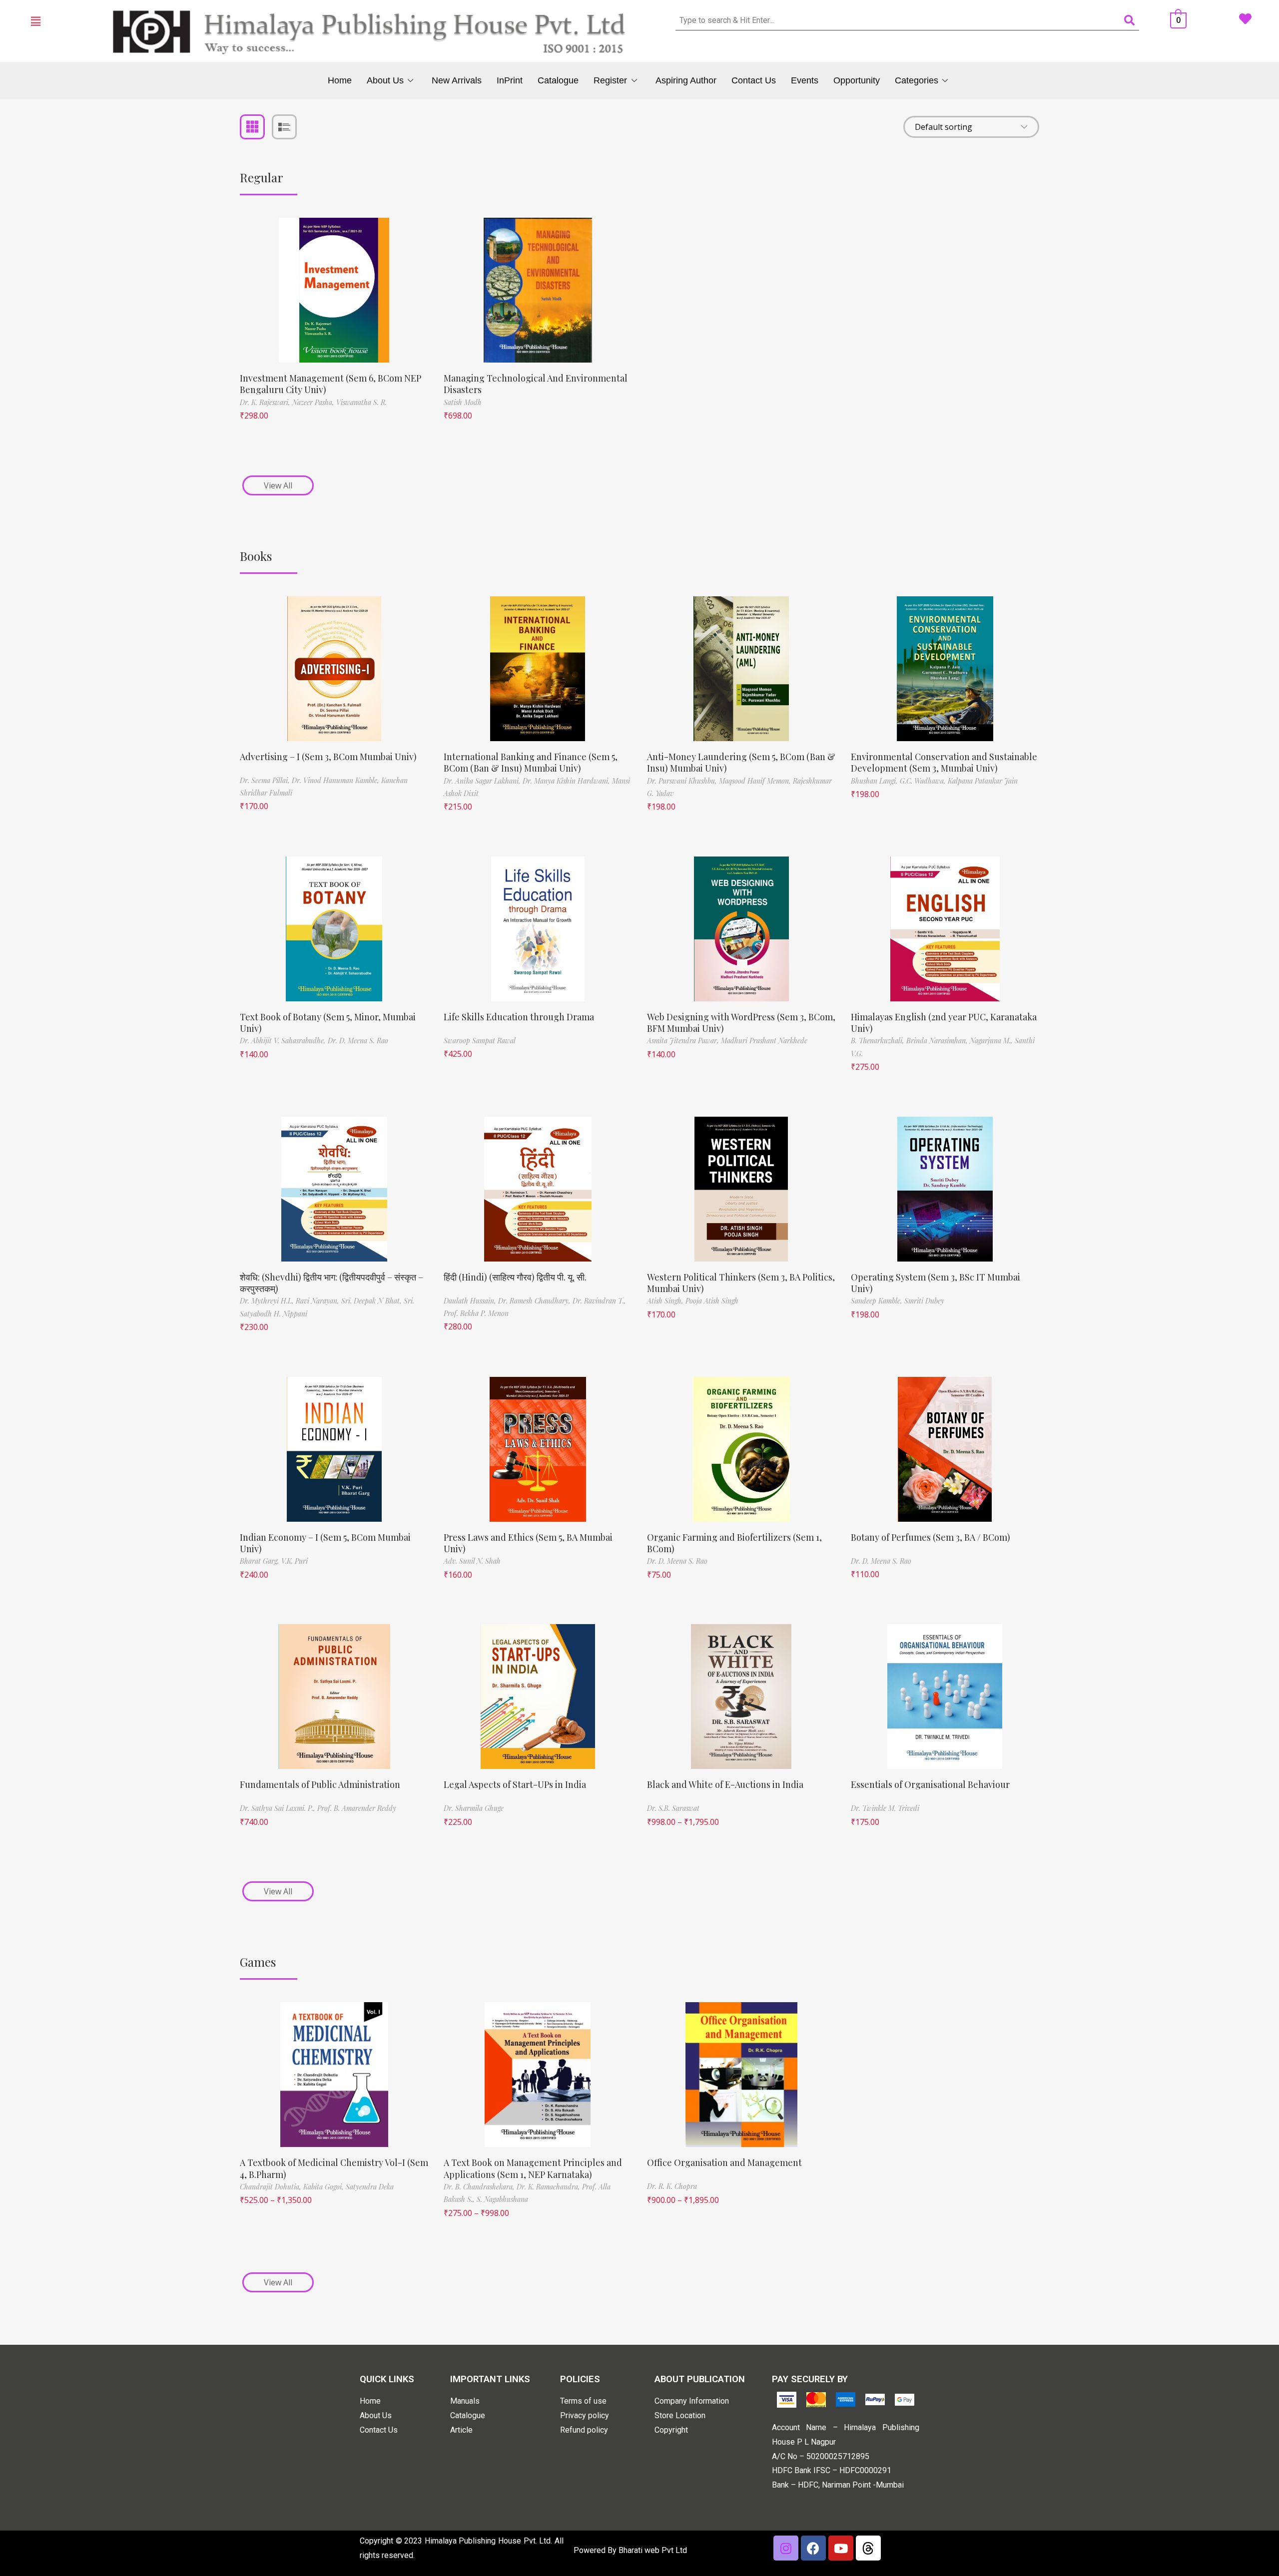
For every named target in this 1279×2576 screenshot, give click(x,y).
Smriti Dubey (924, 1301)
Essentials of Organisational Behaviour (930, 1784)
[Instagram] (786, 2548)
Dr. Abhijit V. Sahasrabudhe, (284, 1041)
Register (610, 80)
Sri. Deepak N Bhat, (372, 1301)
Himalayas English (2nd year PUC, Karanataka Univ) (944, 1023)
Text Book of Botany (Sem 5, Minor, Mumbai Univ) (328, 1023)
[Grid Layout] (252, 127)
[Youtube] (841, 2548)
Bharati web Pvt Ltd (653, 2550)
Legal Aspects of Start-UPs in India (515, 1784)
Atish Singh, (666, 1301)
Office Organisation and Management (724, 2162)
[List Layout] (284, 127)
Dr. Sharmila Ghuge (474, 1808)
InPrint (510, 80)
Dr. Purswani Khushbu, (683, 781)
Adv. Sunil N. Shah (472, 1561)
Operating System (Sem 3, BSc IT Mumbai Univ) (936, 1283)
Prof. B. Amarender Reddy (357, 1808)
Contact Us (754, 80)
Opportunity (857, 80)
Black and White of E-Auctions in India (725, 1784)
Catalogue (558, 80)
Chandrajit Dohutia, (272, 2187)
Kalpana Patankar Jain (983, 781)
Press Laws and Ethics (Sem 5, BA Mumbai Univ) (528, 1543)
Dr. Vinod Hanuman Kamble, (336, 780)
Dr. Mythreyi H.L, (268, 1301)
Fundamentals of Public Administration (320, 1784)
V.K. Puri (295, 1561)
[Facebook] (813, 2548)
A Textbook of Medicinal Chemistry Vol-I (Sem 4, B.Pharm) (334, 2168)
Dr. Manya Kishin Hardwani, (567, 781)
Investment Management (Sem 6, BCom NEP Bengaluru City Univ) (330, 384)
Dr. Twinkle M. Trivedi (885, 1808)
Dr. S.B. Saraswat (673, 1808)
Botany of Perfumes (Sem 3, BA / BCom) (931, 1537)
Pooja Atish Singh (712, 1301)
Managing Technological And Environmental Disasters (536, 384)
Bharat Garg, (261, 1561)
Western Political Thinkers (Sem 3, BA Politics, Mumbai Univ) (741, 1283)
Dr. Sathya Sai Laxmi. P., (279, 1808)
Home (340, 80)
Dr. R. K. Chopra (672, 2186)
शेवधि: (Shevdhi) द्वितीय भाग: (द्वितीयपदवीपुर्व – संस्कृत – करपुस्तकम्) (331, 1283)
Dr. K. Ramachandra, (549, 2187)
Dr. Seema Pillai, (266, 780)
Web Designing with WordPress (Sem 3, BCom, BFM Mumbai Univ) (741, 1023)
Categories (917, 80)
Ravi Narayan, (319, 1301)
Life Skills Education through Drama (519, 1017)
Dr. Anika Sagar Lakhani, (483, 781)
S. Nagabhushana (502, 2199)
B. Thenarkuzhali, (879, 1041)
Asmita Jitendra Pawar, (684, 1041)
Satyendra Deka (370, 2187)
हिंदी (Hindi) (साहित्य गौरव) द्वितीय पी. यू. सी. (515, 1277)
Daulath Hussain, (471, 1301)
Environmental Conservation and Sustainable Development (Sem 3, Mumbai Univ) (944, 762)
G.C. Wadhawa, (924, 781)
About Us (385, 80)
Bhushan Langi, (875, 781)
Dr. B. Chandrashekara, (480, 2187)
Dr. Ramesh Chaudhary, (535, 1301)
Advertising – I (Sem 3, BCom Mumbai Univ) (328, 757)
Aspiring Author (686, 80)
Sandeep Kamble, (878, 1301)
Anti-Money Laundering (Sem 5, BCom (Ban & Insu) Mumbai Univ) (741, 762)
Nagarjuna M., (992, 1041)
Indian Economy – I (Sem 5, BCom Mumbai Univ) (325, 1543)
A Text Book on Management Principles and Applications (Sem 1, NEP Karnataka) (533, 2168)
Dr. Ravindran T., (599, 1301)
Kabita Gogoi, (324, 2187)
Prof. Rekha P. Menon (476, 1313)
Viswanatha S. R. (361, 402)
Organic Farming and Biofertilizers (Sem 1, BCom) (734, 1543)
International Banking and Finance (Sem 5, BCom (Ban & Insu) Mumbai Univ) (531, 762)
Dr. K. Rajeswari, (266, 402)
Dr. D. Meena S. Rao (358, 1041)
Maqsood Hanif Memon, (756, 781)
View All (278, 485)
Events (805, 80)
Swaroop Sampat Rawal (480, 1041)
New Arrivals (457, 80)
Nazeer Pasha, (314, 402)
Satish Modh (463, 402)
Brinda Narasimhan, (938, 1041)
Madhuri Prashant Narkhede (764, 1041)
